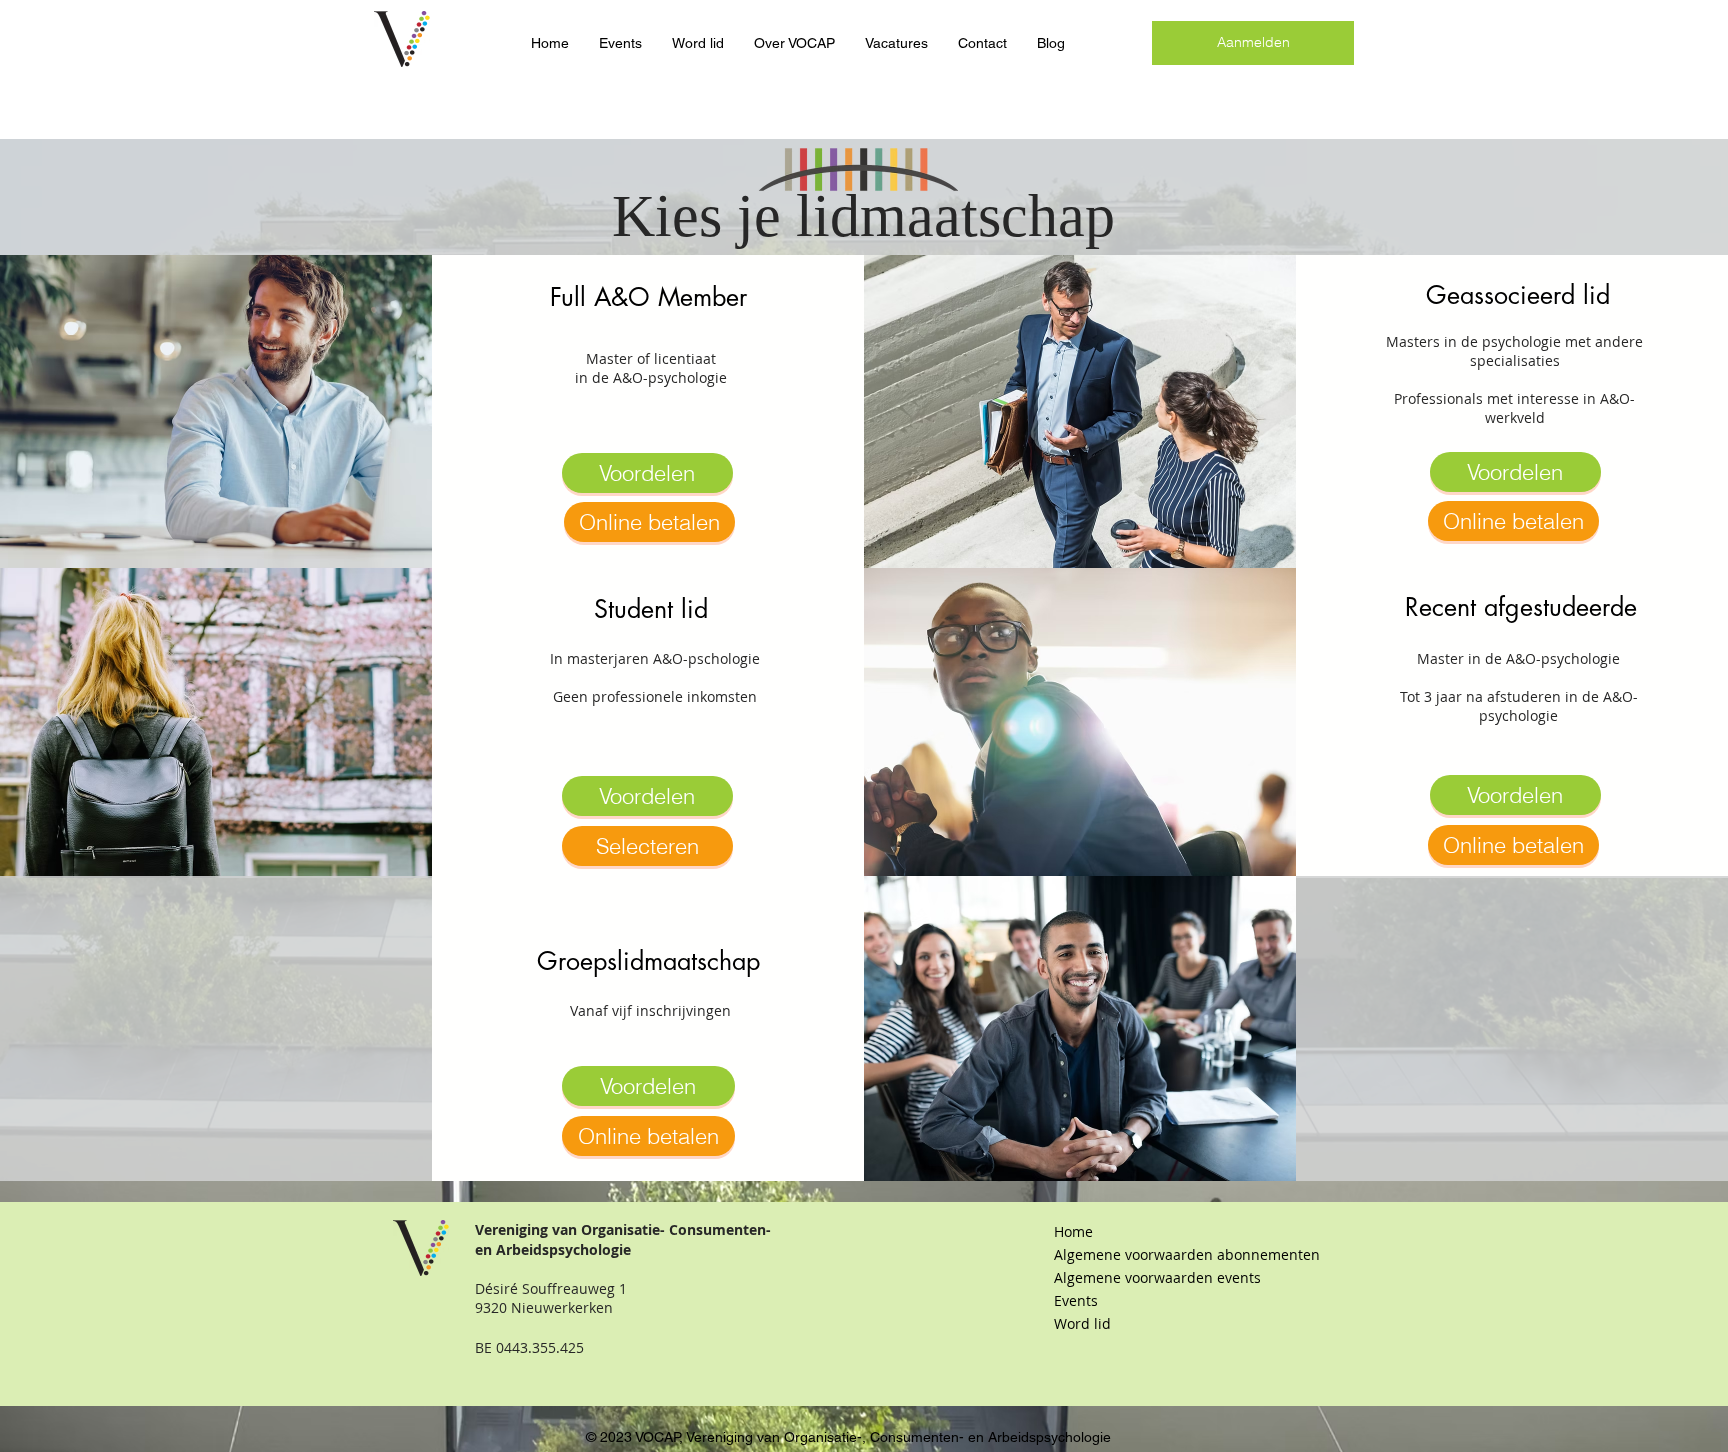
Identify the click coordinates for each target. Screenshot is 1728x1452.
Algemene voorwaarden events (1157, 1277)
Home (1073, 1231)
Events (1076, 1300)
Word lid (1082, 1323)
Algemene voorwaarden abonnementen (1160, 1254)
